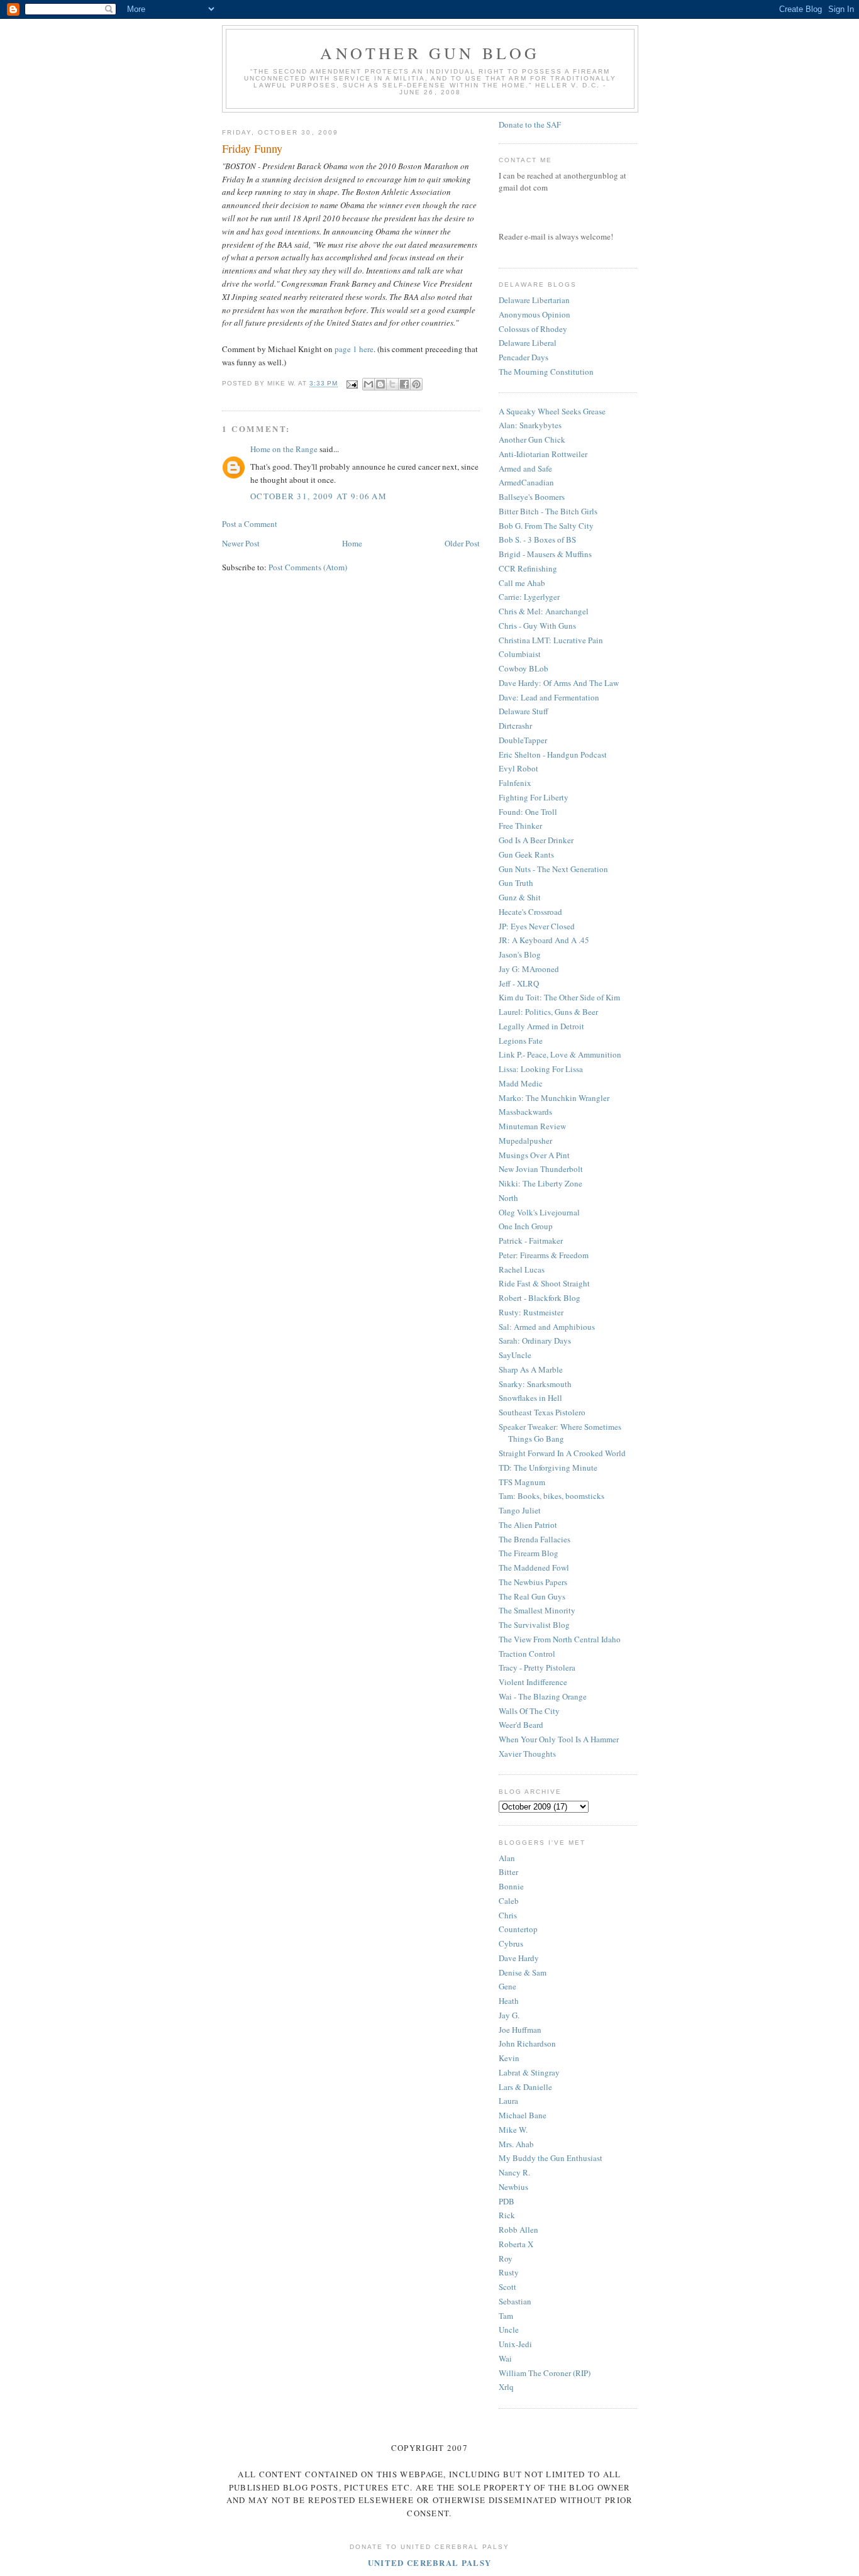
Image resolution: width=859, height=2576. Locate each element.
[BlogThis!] (380, 384)
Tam (506, 2316)
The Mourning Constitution (546, 372)
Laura (508, 2101)
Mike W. (513, 2130)
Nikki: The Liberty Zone (540, 1183)
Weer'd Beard (521, 1725)
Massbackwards (525, 1112)
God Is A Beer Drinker (536, 840)
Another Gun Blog (430, 53)
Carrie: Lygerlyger (529, 597)
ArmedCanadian (526, 482)
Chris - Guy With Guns (537, 626)
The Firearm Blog (529, 1553)
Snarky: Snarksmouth (535, 1384)
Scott (507, 2287)
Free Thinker (520, 826)
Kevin (509, 2058)
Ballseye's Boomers (532, 497)
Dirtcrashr (515, 726)
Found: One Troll (528, 812)
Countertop (518, 1929)
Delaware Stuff (524, 711)
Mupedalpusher (525, 1141)
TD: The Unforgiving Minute (548, 1468)
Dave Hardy (519, 1958)
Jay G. (509, 2015)
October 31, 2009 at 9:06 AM (319, 496)
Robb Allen (518, 2230)
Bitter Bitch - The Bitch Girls (548, 511)
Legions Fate (521, 1041)
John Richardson (527, 2043)
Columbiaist (520, 654)
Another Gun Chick (532, 439)
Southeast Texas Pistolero (542, 1412)
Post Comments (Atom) (308, 567)
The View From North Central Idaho (560, 1639)
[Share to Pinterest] (416, 384)
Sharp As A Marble (531, 1369)
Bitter (508, 1872)
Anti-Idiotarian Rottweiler (543, 454)
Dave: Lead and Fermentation (549, 697)
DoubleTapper (523, 740)
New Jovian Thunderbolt (541, 1169)
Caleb (509, 1901)
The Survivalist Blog (534, 1625)
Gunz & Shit (520, 897)
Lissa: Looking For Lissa (541, 1069)
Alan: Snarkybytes (530, 425)
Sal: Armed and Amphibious (547, 1327)
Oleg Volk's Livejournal (539, 1212)
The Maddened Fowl (534, 1567)
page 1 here (354, 349)
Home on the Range (284, 449)
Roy (506, 2258)
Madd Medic (521, 1083)
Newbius (513, 2187)
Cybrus (511, 1943)
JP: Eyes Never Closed (537, 926)
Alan (507, 1858)
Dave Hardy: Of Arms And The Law (559, 683)
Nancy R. (514, 2172)
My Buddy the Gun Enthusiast (551, 2158)
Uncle (509, 2330)
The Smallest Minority (537, 1610)
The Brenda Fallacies (535, 1539)
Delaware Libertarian (534, 300)
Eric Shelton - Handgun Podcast (553, 755)
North (508, 1198)
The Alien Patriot (528, 1525)
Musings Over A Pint (534, 1155)
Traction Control (527, 1654)
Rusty (509, 2272)
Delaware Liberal (528, 343)
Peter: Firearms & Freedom (544, 1255)
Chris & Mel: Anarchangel (544, 611)
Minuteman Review (532, 1126)
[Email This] (369, 384)
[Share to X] (392, 384)
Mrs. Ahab (516, 2144)
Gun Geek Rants (526, 854)
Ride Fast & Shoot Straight (544, 1283)
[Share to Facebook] (404, 384)
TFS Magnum (522, 1482)
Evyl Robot (518, 768)
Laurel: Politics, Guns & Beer (548, 1012)
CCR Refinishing (528, 568)
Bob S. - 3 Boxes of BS (537, 539)
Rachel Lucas (522, 1269)
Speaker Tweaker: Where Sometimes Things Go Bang (560, 1433)
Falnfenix (515, 783)
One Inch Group (526, 1226)
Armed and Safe (525, 468)
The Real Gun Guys (532, 1596)
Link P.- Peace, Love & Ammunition (560, 1054)
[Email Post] (351, 384)
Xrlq (506, 2387)
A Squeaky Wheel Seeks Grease (552, 411)
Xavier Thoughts (527, 1754)
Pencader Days (524, 357)
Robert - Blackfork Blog (540, 1298)
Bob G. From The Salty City (546, 526)
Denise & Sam (523, 1972)
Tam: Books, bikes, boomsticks (551, 1496)
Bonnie (511, 1886)
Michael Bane (523, 2115)
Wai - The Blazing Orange (543, 1696)
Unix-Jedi (515, 2344)
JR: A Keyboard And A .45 (544, 940)
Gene (507, 1986)
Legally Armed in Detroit (541, 1026)
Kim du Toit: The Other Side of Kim (559, 997)
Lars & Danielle (525, 2087)
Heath (509, 2001)
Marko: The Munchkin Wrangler (554, 1098)
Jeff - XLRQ (519, 983)
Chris (508, 1915)
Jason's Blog (520, 954)
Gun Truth (516, 883)
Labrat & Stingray (529, 2072)
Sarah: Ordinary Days (535, 1341)
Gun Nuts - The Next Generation (553, 869)
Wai (505, 2358)
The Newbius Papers (533, 1582)
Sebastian (515, 2301)
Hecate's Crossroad (530, 912)
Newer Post (241, 543)
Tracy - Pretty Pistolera (537, 1667)
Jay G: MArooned (529, 969)
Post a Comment (250, 524)
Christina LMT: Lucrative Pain (551, 640)
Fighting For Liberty (534, 797)
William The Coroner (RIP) (545, 2373)
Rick (507, 2215)
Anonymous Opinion (535, 314)
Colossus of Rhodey (533, 329)
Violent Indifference (533, 1682)
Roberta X (516, 2244)
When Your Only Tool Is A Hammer (559, 1739)
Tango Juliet (520, 1510)
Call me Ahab (522, 583)
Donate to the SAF (530, 124)
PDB (507, 2201)
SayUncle (515, 1355)
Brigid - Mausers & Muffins (545, 554)
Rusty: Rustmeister (531, 1312)
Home (352, 543)
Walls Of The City (529, 1711)
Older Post (462, 543)
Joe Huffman (520, 2030)
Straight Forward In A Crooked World (562, 1453)
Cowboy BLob (524, 668)
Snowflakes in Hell (530, 1398)
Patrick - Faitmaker (531, 1241)
